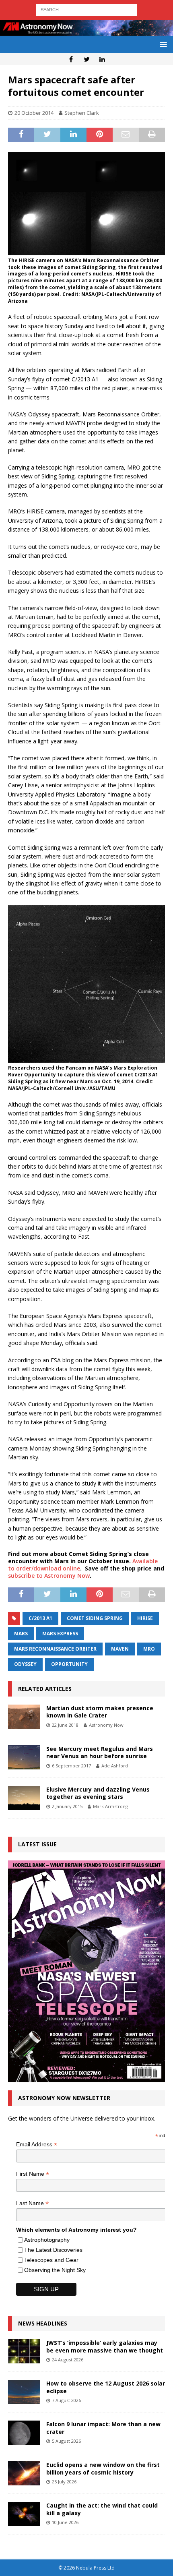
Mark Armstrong (110, 1806)
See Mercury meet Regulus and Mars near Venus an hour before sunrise (100, 1752)
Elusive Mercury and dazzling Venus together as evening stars (98, 1793)
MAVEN (120, 1649)
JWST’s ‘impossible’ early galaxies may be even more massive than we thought (105, 2346)
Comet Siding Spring (95, 1618)
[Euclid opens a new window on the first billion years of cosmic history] (24, 2473)
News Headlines (43, 2323)
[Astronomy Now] (86, 31)
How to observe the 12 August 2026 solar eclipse (106, 2387)
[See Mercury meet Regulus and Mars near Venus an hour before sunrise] (24, 1757)
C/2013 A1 (40, 1618)
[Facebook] (71, 59)
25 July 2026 (64, 2482)
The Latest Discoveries (53, 2250)
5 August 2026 (66, 2441)
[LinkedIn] (102, 59)
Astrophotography (47, 2240)
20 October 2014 (34, 113)
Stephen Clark (82, 113)
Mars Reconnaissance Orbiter (55, 1649)
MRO (149, 1649)
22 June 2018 (65, 1725)
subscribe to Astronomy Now (49, 1576)
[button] (162, 44)
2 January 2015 (67, 1806)
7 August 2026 (66, 2400)
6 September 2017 (71, 1766)
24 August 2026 (68, 2360)
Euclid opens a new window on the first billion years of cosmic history (103, 2468)
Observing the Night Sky (55, 2270)
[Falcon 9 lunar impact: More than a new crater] (24, 2433)
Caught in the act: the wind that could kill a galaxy (102, 2509)
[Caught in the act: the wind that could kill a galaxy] (24, 2514)
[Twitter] (87, 59)
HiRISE (145, 1618)
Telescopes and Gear (51, 2260)
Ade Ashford (115, 1766)
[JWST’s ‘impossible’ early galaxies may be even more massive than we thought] (24, 2351)
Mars (21, 1634)
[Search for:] (86, 9)
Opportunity (69, 1664)
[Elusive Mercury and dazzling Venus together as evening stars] (24, 1798)
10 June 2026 (65, 2522)
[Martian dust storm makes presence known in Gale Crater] (24, 1717)
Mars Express (60, 1634)
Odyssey (25, 1664)
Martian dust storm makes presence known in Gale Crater (100, 1712)
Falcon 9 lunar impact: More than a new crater (103, 2428)
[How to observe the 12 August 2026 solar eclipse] (24, 2392)
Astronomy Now (106, 1725)
